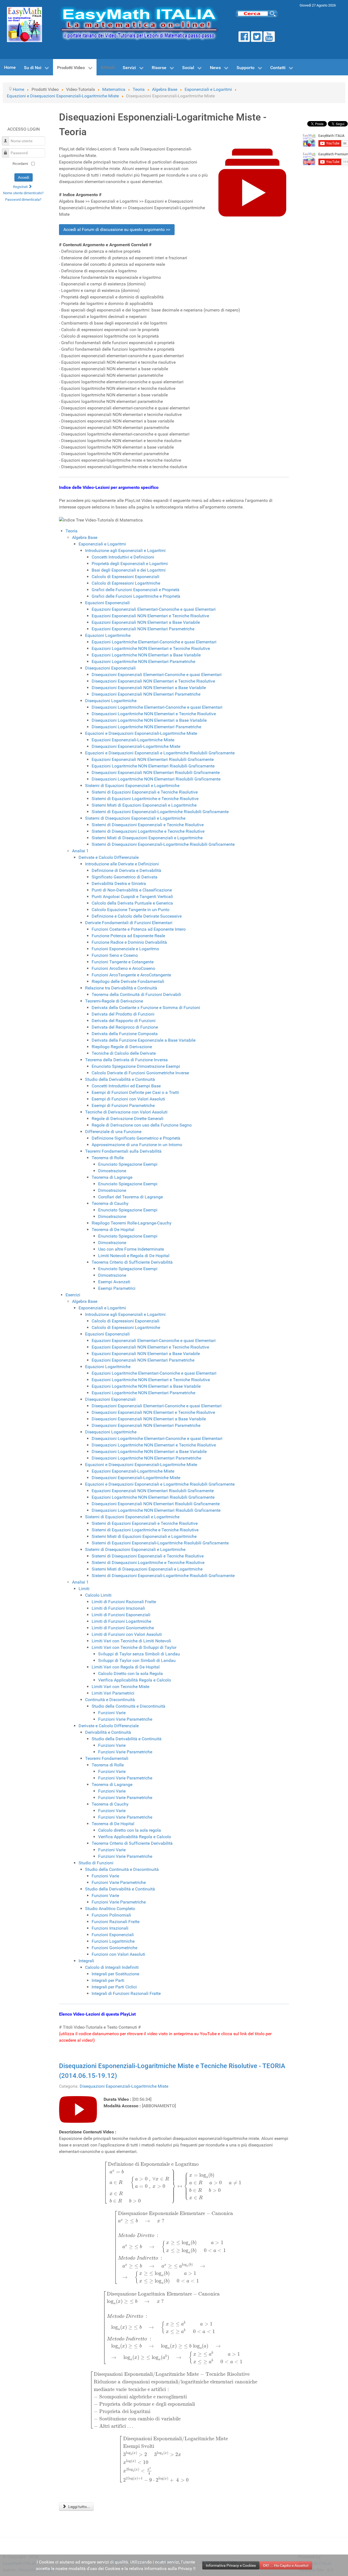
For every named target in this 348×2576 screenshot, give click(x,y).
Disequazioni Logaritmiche (111, 701)
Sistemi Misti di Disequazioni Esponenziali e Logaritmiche (147, 838)
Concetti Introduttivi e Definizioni (123, 557)
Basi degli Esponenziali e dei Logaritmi (129, 570)
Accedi (24, 177)
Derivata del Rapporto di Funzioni (124, 1021)
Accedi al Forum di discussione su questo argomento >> (117, 229)
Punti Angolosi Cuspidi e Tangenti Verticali (132, 897)
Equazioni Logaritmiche (108, 635)
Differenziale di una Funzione (113, 1132)
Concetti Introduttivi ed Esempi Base (126, 1086)
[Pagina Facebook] (244, 37)
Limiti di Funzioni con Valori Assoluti (127, 1634)
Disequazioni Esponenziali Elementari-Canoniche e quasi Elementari (157, 675)
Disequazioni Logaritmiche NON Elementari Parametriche (146, 727)
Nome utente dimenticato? (23, 193)
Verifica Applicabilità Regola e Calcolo (135, 1680)
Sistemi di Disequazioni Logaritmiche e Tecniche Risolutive (148, 831)
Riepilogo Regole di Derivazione (122, 1047)
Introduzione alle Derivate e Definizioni (122, 864)
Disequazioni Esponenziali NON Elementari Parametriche (146, 694)
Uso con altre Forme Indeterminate (131, 1249)
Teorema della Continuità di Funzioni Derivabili (136, 994)
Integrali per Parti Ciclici (114, 1987)
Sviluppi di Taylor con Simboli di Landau (137, 1660)
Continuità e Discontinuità (110, 1700)
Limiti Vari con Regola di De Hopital (126, 1667)
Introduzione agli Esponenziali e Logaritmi (125, 550)
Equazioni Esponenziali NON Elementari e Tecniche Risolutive (150, 616)
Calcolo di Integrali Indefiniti (112, 1967)
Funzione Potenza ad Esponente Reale (128, 936)
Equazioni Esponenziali (107, 603)
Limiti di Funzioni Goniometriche (123, 1628)
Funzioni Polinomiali (111, 1915)
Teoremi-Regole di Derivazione (114, 1001)
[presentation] (174, 2183)
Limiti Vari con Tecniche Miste (120, 1687)
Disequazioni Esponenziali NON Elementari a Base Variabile (149, 688)
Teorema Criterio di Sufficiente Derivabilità (132, 1262)
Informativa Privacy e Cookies (231, 2565)
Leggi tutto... (79, 2507)
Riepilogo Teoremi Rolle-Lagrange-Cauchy (132, 1223)
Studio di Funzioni (96, 1863)
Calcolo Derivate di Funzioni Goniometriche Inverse (140, 1073)
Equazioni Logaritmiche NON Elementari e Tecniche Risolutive (151, 648)
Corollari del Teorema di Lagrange (130, 1197)
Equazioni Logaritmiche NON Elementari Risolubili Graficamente (153, 766)
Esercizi (73, 1295)
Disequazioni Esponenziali (110, 668)
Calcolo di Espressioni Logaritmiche (126, 583)
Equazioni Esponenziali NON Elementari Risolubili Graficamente (153, 759)
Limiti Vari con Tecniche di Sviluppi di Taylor (134, 1647)
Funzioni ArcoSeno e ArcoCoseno (123, 968)
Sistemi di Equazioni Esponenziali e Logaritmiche (132, 786)
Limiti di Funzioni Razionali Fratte (124, 1602)
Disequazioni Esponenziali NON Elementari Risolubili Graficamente (156, 772)
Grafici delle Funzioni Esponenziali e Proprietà (136, 590)
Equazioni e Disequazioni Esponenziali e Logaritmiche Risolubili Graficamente (160, 753)
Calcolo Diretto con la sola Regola (130, 1673)
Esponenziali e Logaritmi (102, 544)
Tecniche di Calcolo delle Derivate (124, 1053)
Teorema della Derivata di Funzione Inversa (126, 1060)
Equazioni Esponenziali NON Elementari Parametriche (143, 629)
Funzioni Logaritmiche (113, 1941)
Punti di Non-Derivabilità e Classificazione (132, 890)
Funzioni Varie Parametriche (125, 1719)
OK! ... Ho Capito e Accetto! (286, 2565)
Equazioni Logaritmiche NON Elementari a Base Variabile (146, 655)
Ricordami (20, 164)
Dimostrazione (112, 1171)
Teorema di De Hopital (113, 1230)
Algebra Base (85, 537)
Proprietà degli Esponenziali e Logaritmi (130, 564)
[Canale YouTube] (269, 37)
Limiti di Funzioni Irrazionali (118, 1608)
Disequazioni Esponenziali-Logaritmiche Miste (136, 746)
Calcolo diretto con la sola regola (130, 1830)
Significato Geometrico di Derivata (125, 877)
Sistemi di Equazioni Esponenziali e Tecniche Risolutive (145, 792)
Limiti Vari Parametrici (113, 1693)
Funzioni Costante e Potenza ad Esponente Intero (139, 929)
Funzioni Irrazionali (110, 1928)
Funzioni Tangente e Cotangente (123, 962)
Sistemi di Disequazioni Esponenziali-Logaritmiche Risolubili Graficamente (163, 844)
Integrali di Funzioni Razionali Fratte (126, 1993)
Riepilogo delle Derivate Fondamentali (128, 981)
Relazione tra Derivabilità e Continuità (121, 988)
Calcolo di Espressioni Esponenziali (125, 577)
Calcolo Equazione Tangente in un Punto (130, 910)
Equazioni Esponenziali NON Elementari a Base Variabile (146, 622)
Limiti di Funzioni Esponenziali (121, 1615)
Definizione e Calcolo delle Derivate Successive (137, 916)
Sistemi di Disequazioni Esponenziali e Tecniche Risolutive (148, 825)
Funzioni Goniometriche (114, 1948)
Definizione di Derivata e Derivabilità (126, 870)
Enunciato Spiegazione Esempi (128, 1164)
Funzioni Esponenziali (113, 1935)
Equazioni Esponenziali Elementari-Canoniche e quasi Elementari (154, 609)
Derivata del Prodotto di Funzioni (123, 1014)
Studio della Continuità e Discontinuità (128, 1706)
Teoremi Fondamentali (107, 1758)
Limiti (84, 1589)
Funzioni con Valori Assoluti (118, 1954)
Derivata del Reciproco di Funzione (125, 1027)
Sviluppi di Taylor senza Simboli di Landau (139, 1654)
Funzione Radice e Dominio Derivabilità (129, 942)
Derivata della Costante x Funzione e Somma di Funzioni (146, 1008)
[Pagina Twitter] (257, 37)
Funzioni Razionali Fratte (116, 1922)
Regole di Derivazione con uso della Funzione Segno (142, 1125)
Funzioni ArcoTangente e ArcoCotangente (131, 975)
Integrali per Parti (108, 1980)
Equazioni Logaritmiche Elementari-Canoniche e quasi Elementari (154, 642)
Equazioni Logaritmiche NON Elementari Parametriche (143, 661)
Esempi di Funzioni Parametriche (123, 1105)
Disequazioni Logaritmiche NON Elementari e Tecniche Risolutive (154, 714)
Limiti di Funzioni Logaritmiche (121, 1621)
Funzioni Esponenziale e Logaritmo (125, 949)
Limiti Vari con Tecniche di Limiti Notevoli (131, 1641)
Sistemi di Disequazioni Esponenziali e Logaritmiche (135, 818)
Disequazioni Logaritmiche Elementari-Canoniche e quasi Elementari (157, 707)
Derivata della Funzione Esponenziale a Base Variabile (144, 1040)
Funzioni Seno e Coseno (115, 955)
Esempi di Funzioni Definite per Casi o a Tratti (135, 1092)
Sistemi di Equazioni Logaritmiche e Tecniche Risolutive (145, 799)
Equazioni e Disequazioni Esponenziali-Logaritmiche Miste (141, 733)
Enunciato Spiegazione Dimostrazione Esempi (136, 1066)
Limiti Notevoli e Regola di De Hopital (134, 1256)
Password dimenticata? (23, 200)
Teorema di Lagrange (112, 1177)
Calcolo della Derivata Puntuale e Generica (132, 903)
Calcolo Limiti (98, 1595)
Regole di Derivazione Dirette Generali (128, 1119)
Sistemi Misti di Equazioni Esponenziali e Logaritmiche (144, 805)
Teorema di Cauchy (110, 1203)
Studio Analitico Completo (110, 1909)
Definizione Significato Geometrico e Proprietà (136, 1138)
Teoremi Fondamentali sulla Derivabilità (123, 1151)
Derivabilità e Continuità (108, 1732)
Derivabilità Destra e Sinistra (119, 883)
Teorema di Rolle (108, 1158)
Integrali (86, 1961)
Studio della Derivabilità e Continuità (120, 1079)
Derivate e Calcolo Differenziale (109, 857)
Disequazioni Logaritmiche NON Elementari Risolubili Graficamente (156, 779)
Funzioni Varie (112, 1713)
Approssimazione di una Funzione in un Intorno (137, 1145)
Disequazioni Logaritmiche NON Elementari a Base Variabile (149, 720)
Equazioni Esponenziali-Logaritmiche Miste (133, 740)
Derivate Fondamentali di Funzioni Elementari (129, 923)
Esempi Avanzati (114, 1282)
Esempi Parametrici (117, 1288)
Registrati (21, 187)
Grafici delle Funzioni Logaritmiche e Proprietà (136, 596)
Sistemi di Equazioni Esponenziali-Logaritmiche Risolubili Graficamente (160, 812)
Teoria (72, 531)
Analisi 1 (80, 851)
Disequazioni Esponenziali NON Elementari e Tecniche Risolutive (153, 681)
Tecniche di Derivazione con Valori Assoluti (126, 1112)
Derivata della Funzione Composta (125, 1034)
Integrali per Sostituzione (115, 1974)
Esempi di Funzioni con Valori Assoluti (128, 1099)
